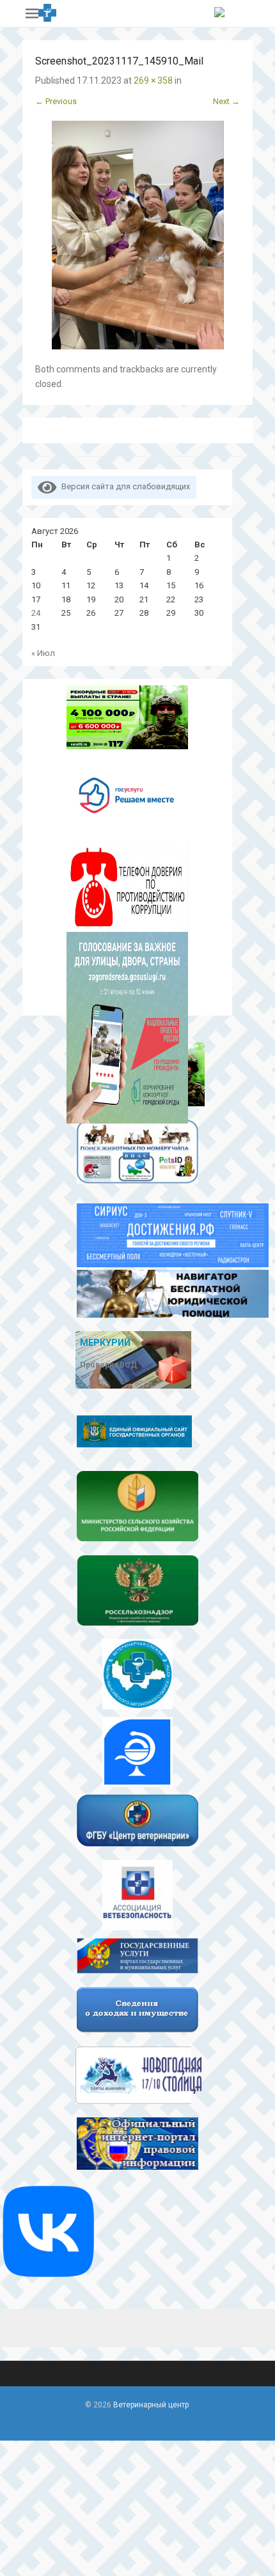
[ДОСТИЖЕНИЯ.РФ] (137, 1230)
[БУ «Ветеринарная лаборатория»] (137, 1749)
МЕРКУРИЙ (105, 1343)
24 (36, 613)
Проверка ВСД (108, 1365)
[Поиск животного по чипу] (137, 1155)
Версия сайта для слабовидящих (123, 486)
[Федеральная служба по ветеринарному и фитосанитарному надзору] (137, 1590)
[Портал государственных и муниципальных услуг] (137, 1956)
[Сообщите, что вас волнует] (127, 795)
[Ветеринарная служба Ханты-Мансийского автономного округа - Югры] (137, 1671)
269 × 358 (153, 80)
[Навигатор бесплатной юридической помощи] (137, 1294)
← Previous (56, 101)
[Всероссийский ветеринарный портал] (137, 1892)
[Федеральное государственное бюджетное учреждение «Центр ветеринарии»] (137, 1820)
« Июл (43, 653)
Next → (226, 101)
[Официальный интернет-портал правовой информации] (137, 2144)
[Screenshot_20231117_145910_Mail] (137, 235)
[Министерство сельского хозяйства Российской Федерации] (137, 1506)
